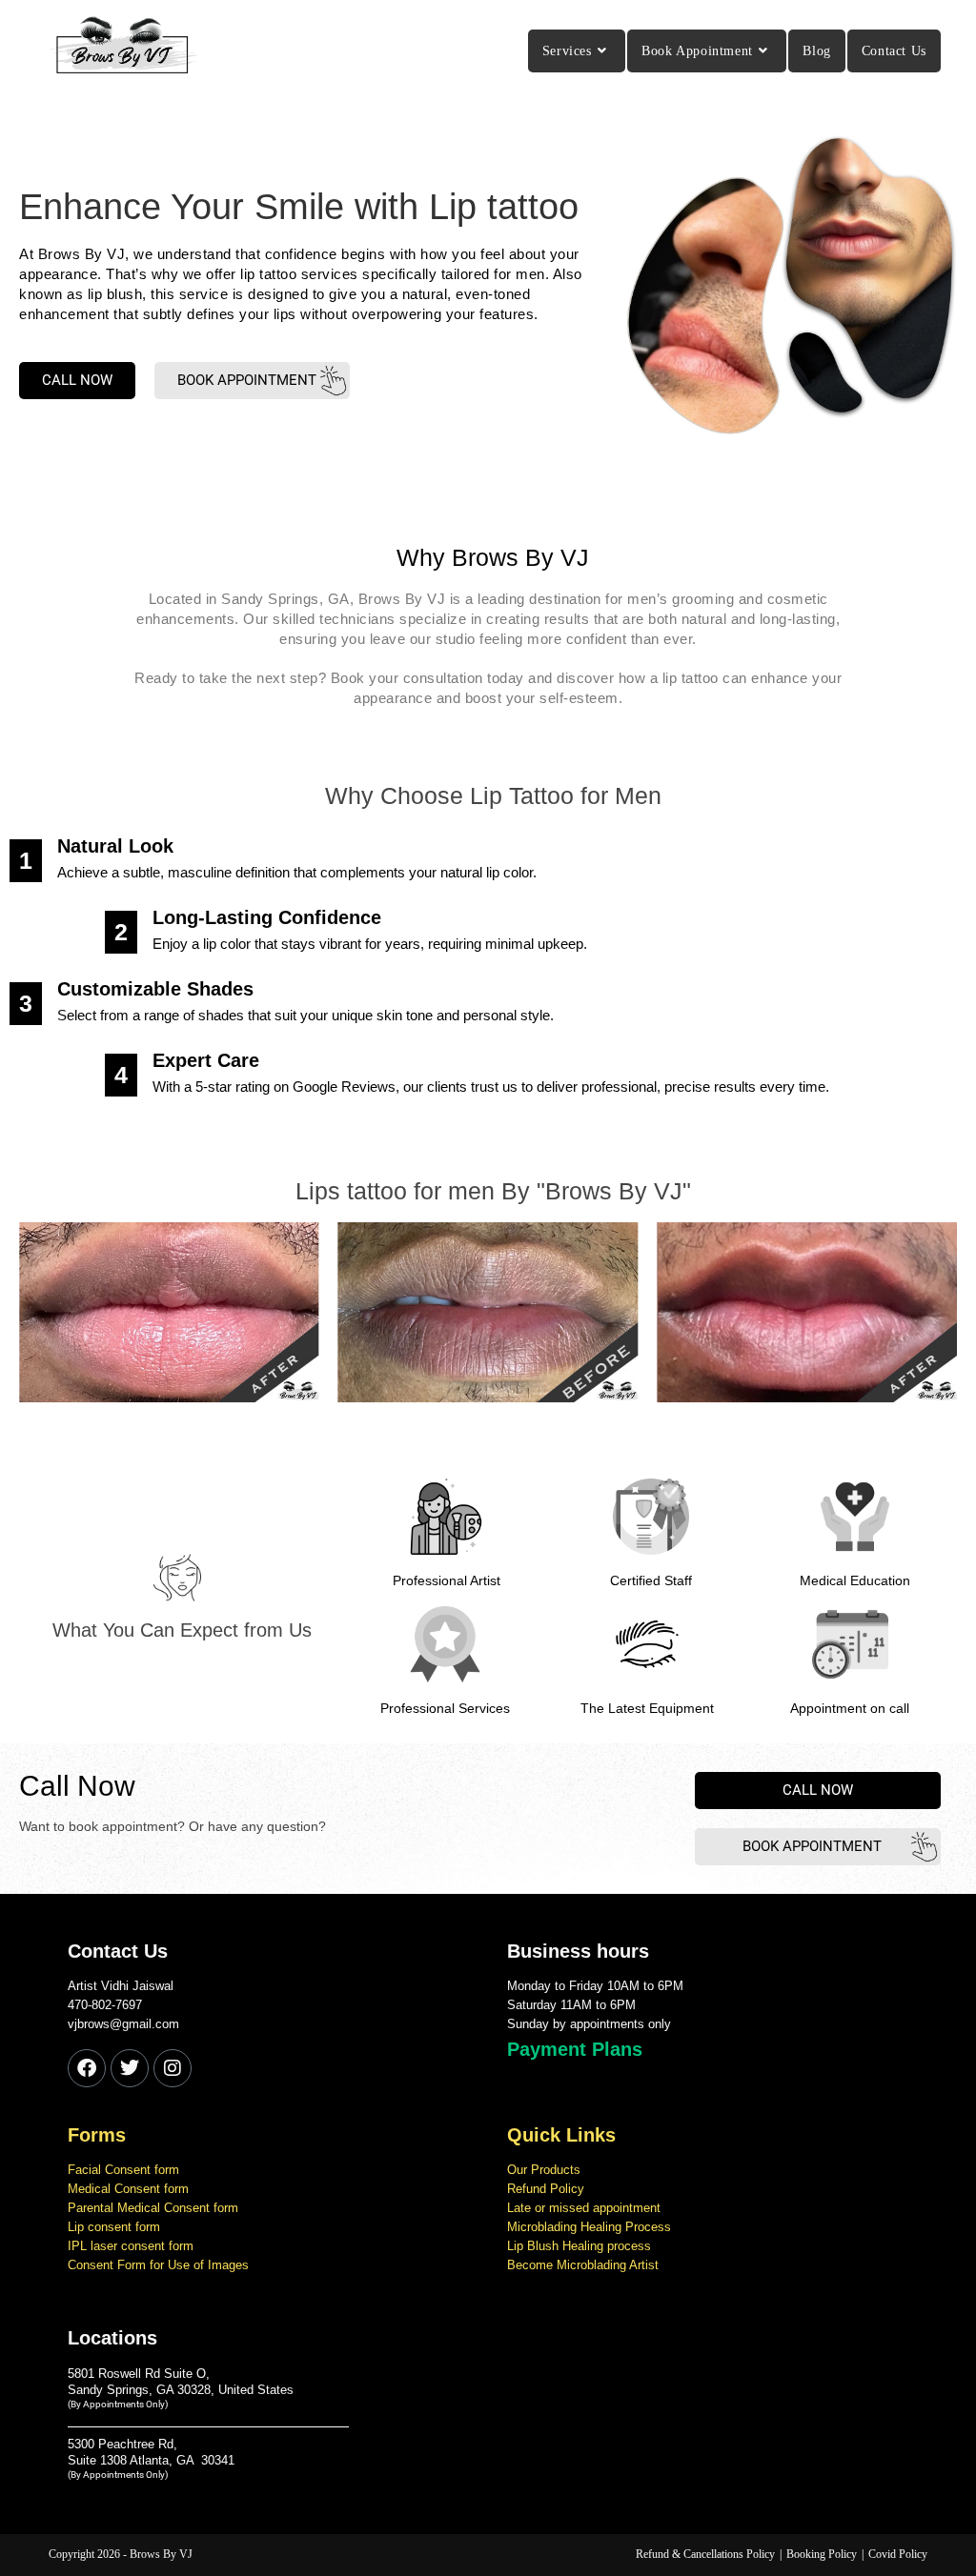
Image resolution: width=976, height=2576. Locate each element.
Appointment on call (850, 1708)
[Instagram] (173, 2068)
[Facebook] (87, 2068)
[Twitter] (130, 2068)
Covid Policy (898, 2554)
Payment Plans (575, 2049)
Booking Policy (822, 2554)
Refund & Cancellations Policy (705, 2554)
